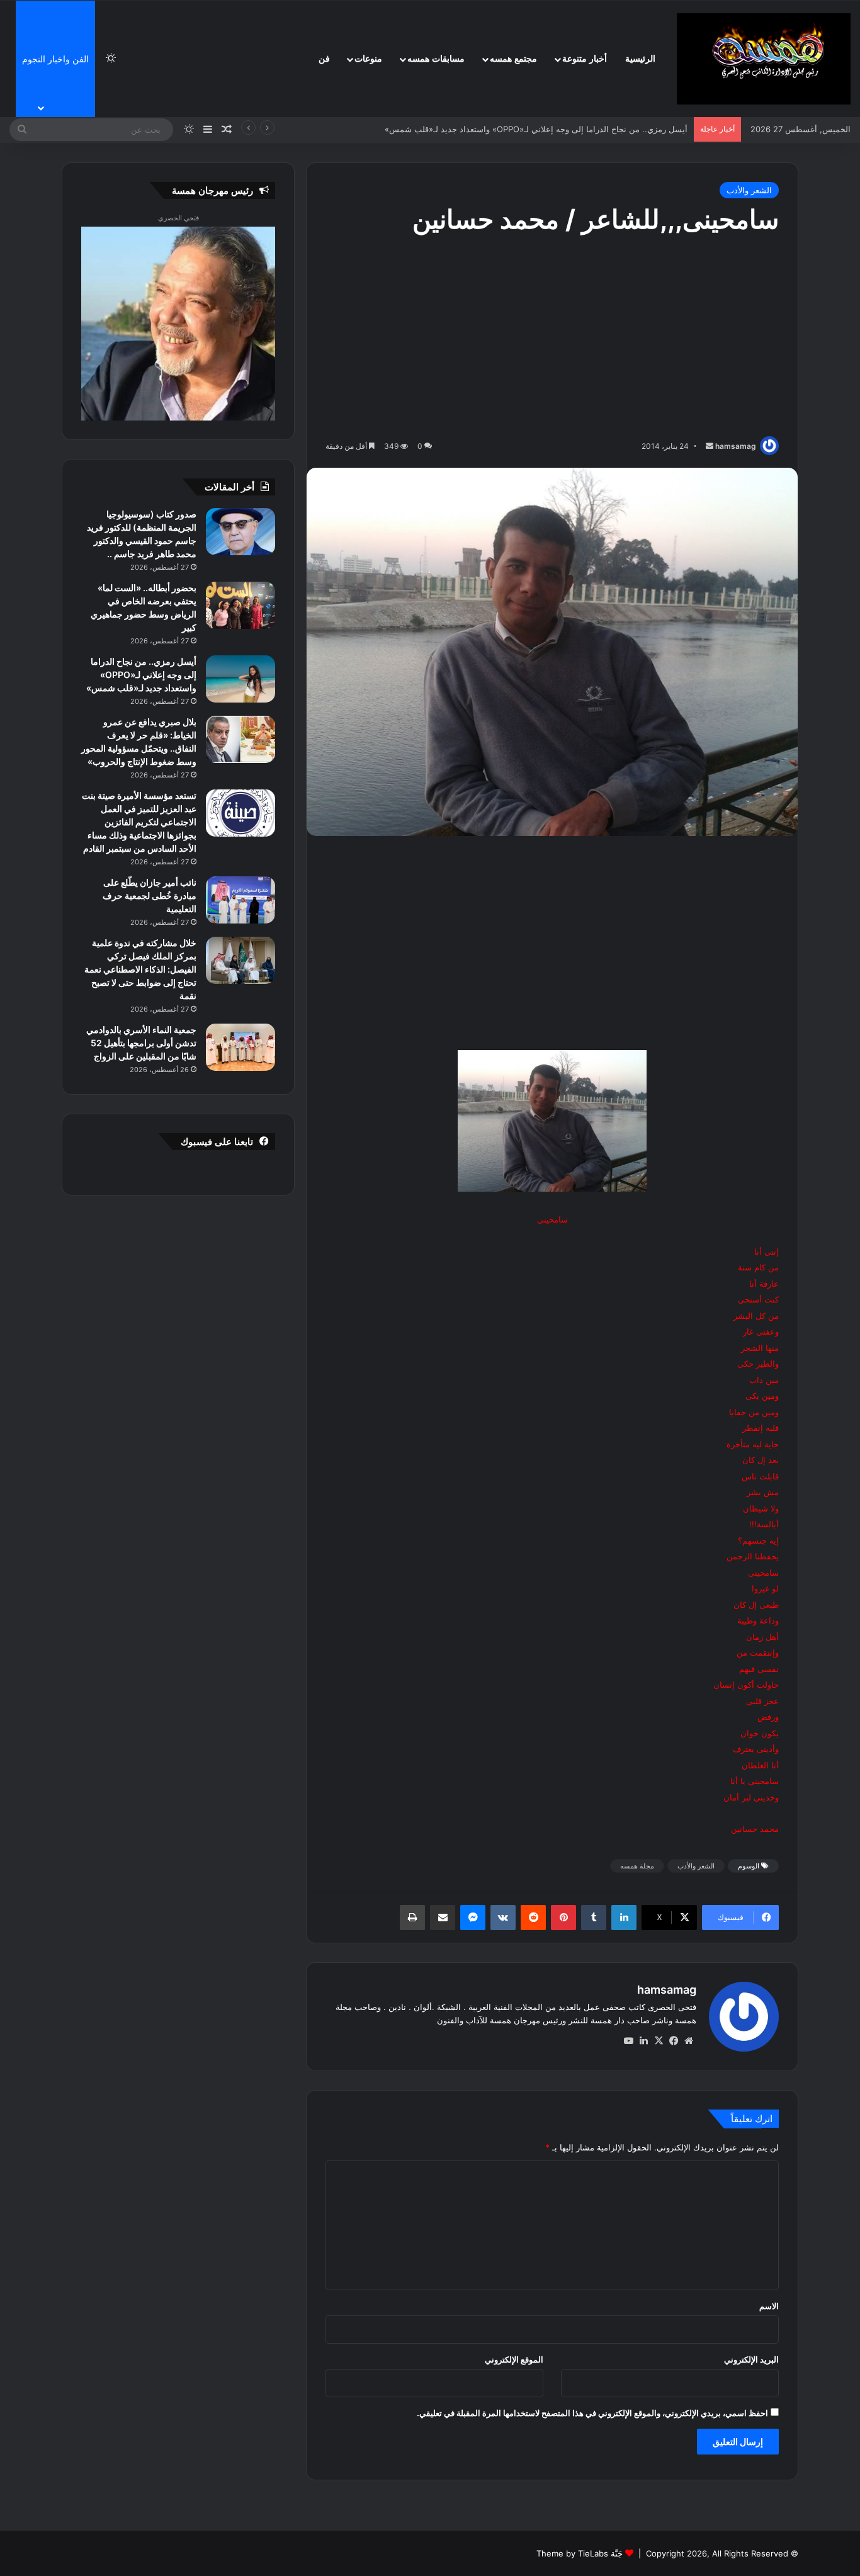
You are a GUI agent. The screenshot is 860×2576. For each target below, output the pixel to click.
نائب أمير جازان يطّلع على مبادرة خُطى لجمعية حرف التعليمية (150, 895)
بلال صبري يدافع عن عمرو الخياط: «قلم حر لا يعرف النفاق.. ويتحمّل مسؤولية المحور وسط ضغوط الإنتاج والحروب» (489, 129)
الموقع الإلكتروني (514, 2359)
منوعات (368, 59)
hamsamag (736, 446)
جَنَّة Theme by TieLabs (580, 2553)
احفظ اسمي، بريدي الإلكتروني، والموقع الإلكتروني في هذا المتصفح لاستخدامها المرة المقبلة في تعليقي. (592, 2413)
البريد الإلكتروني (751, 2359)
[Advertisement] (552, 338)
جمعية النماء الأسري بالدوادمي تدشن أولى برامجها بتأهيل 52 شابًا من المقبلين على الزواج (141, 1043)
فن (324, 59)
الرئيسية (640, 59)
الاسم (769, 2306)
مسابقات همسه (436, 59)
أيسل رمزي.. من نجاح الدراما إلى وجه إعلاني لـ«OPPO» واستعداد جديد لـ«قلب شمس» (141, 675)
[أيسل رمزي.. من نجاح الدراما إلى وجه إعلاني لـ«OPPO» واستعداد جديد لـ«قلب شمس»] (240, 679)
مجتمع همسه (513, 59)
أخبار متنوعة (585, 59)
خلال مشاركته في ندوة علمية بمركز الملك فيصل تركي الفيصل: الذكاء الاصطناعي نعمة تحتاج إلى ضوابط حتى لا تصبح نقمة (140, 969)
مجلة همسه (637, 1866)
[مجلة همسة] (764, 59)
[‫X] (659, 2041)
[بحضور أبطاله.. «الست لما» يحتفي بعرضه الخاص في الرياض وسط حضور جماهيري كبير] (240, 605)
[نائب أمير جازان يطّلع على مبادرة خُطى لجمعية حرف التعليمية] (240, 900)
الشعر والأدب (749, 190)
